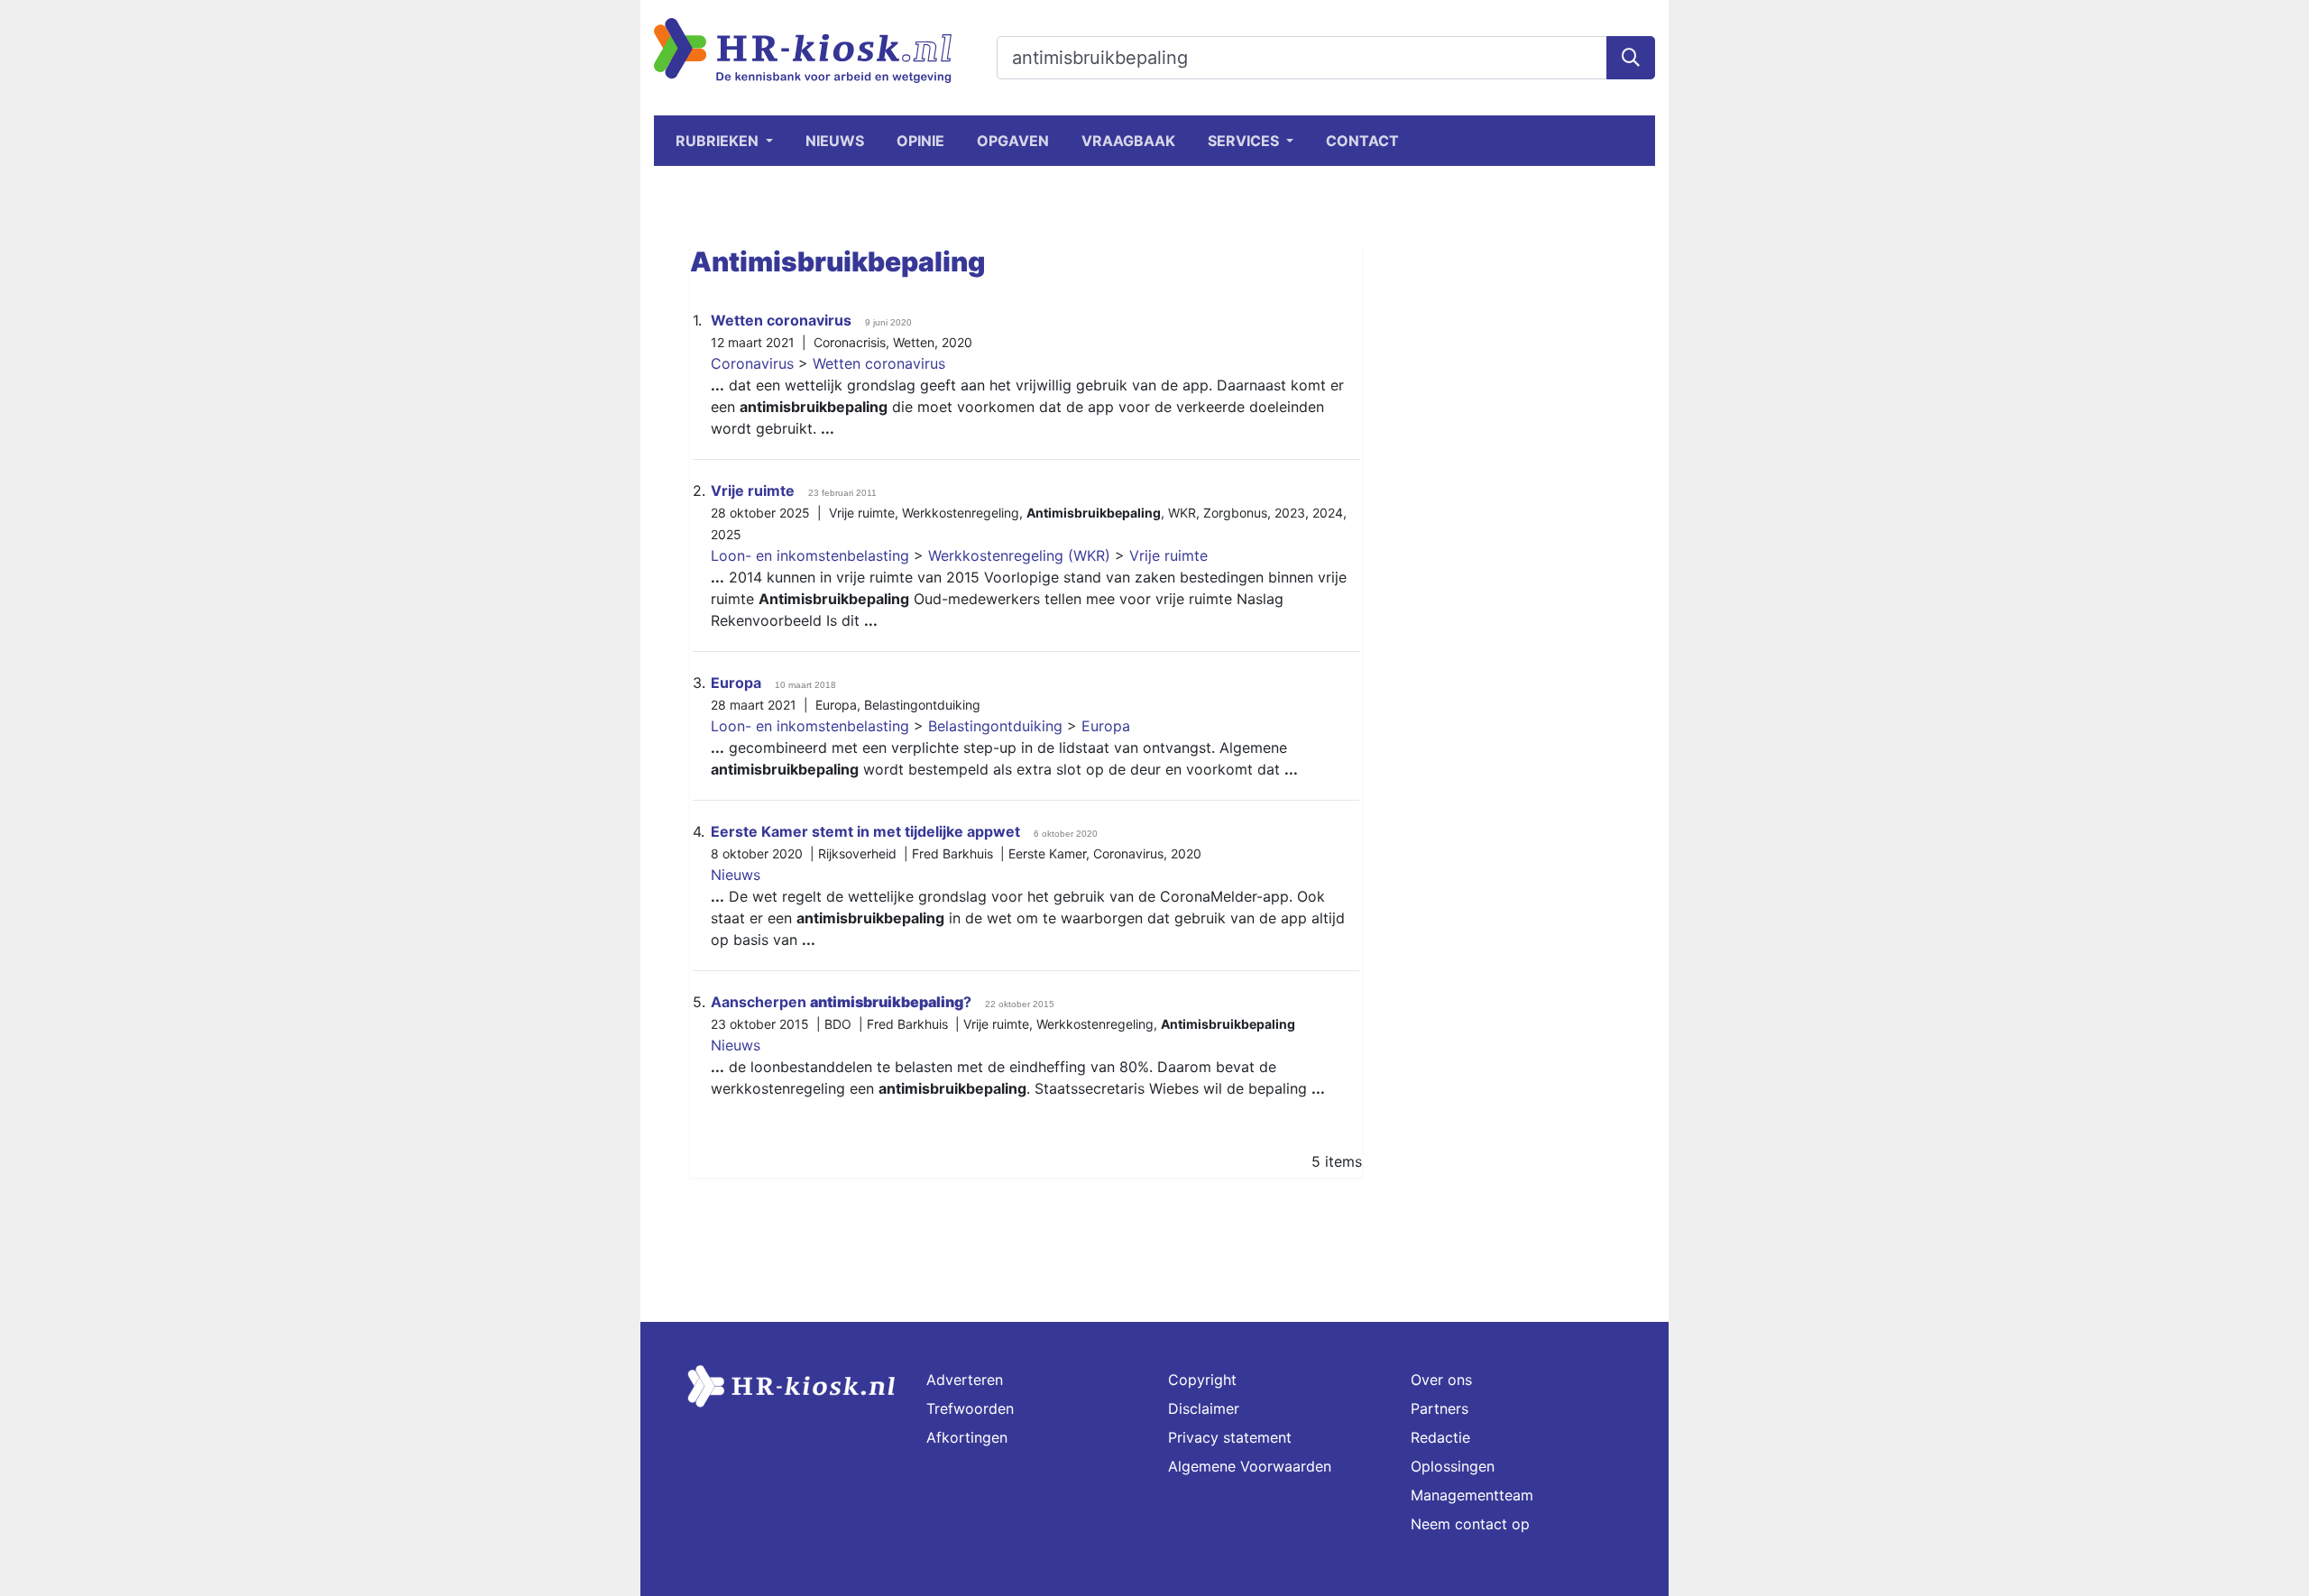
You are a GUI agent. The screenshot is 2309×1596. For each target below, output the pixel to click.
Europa (736, 683)
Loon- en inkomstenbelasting (810, 555)
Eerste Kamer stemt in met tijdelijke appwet (865, 831)
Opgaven (1013, 141)
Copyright (1202, 1380)
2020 (957, 342)
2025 (726, 534)
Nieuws (835, 141)
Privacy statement (1230, 1437)
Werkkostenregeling (961, 513)
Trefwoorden (970, 1408)
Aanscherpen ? (841, 1002)
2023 (1290, 513)
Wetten (914, 342)
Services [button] (1245, 141)
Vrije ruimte (753, 491)
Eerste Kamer (1047, 853)
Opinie (920, 141)
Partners (1440, 1408)
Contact (1362, 141)
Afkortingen (967, 1437)
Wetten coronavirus (781, 320)
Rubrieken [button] (719, 141)
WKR (1182, 513)
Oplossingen (1453, 1466)
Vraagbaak (1128, 141)
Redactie (1440, 1437)
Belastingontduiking (922, 705)
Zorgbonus (1235, 513)
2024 (1328, 513)
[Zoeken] (1631, 58)
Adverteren (965, 1380)
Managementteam (1472, 1495)
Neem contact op (1470, 1524)
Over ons (1441, 1380)
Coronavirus (752, 363)
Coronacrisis (850, 342)
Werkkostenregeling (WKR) (1019, 555)
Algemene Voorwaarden (1250, 1466)
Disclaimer (1204, 1408)
